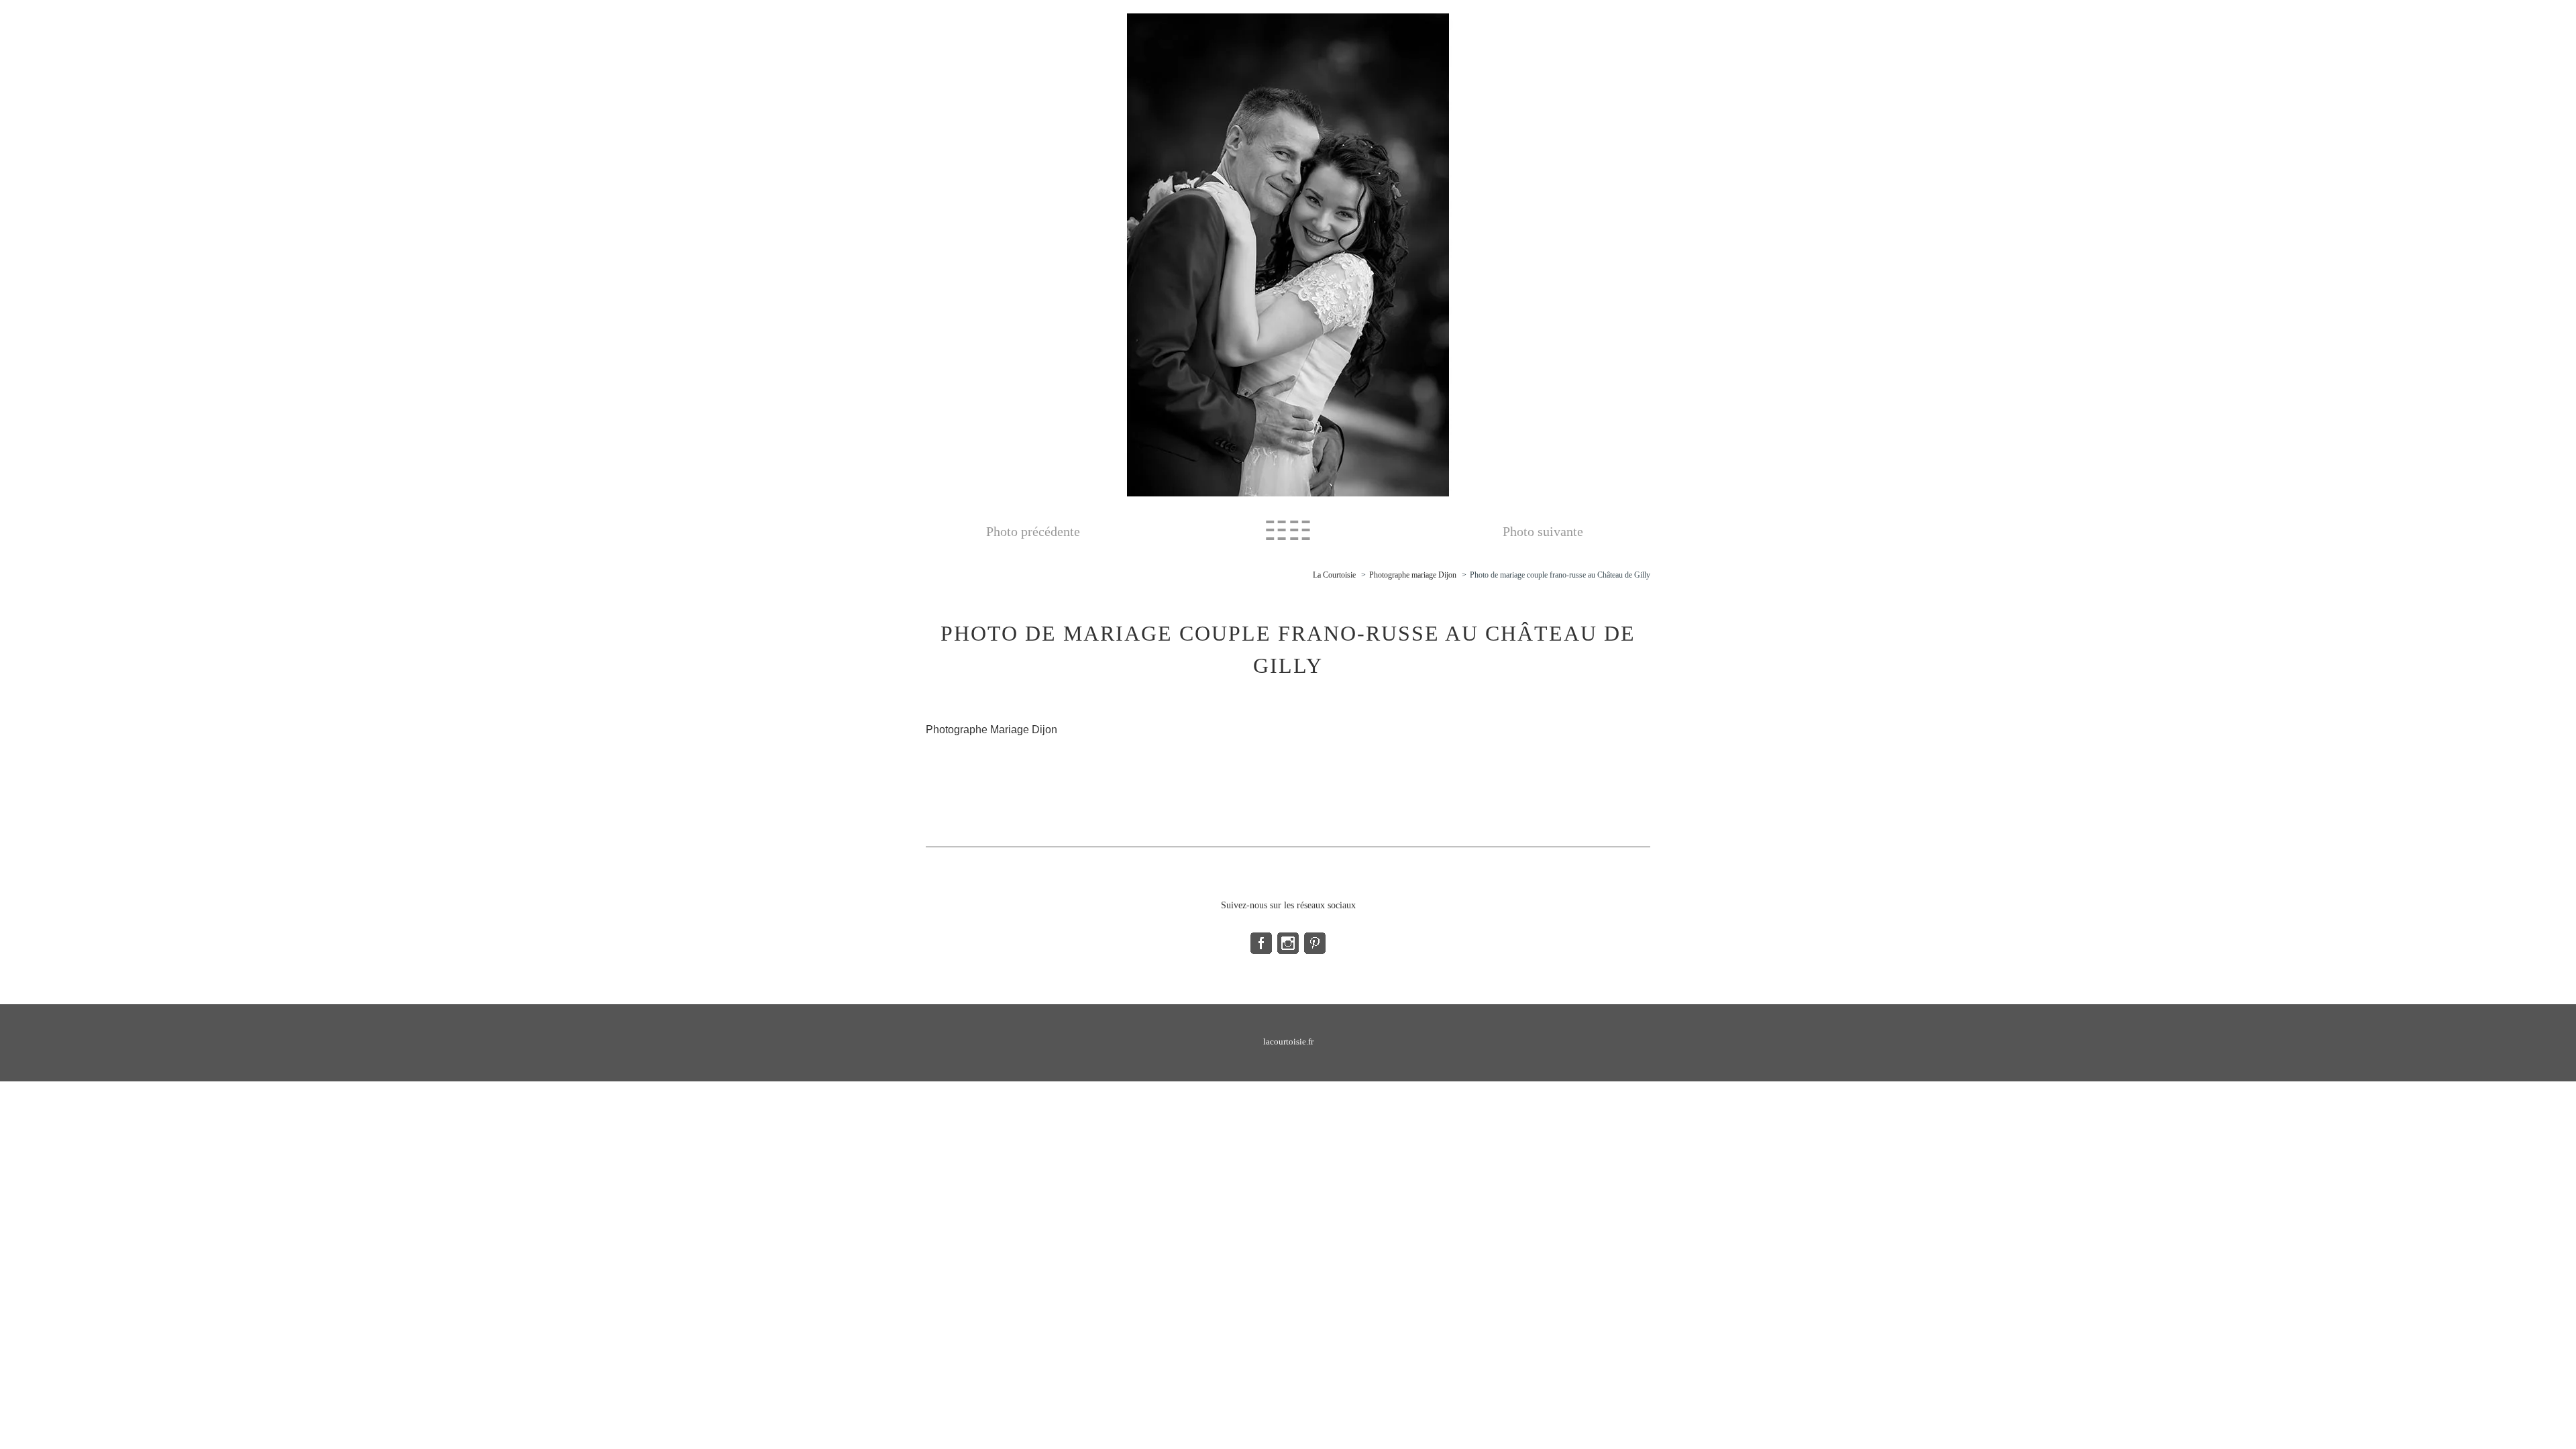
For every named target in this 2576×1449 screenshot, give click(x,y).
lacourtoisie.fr (1288, 1041)
